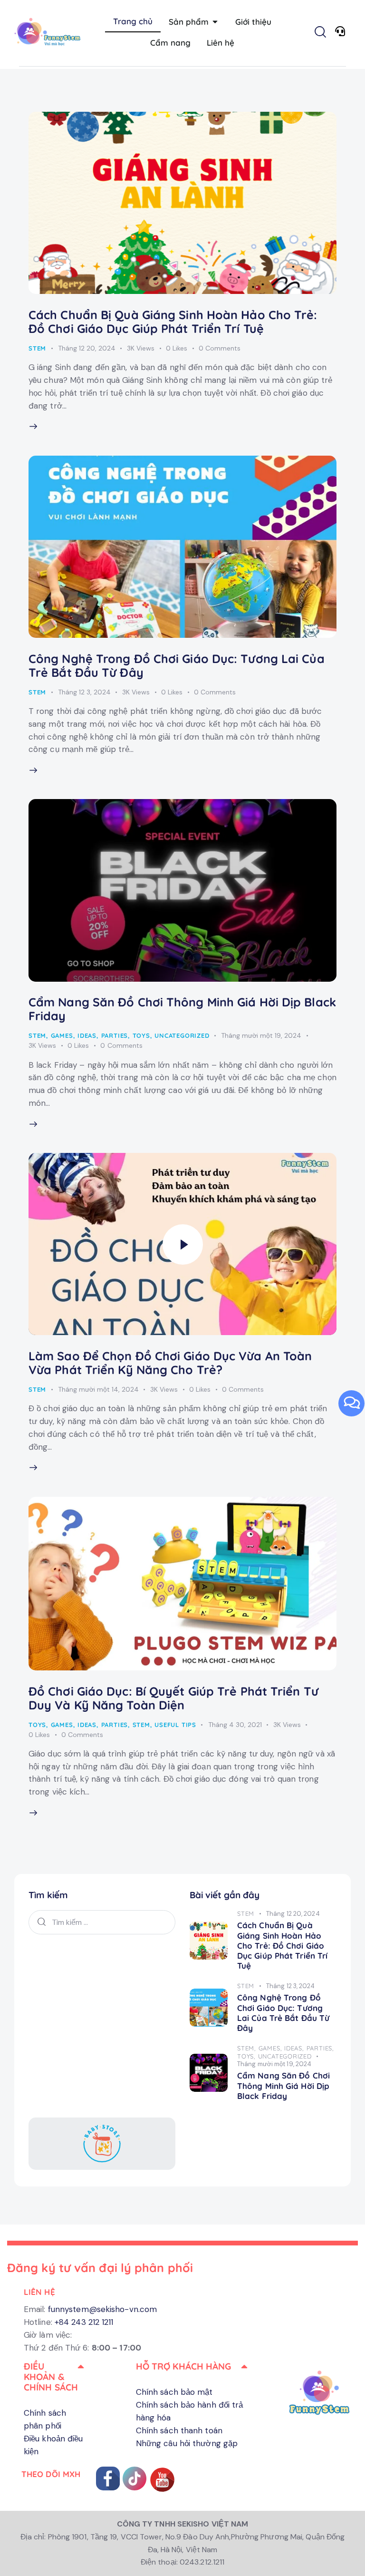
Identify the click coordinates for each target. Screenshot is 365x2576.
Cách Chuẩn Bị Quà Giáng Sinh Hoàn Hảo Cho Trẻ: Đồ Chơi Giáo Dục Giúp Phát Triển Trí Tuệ (173, 322)
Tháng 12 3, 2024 (84, 692)
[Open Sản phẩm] (215, 22)
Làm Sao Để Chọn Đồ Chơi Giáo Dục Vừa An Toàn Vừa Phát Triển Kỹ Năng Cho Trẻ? (170, 1363)
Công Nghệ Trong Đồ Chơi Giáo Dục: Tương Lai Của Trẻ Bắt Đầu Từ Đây (177, 665)
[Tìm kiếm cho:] (102, 1922)
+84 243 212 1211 (84, 2322)
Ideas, (295, 2048)
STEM (37, 348)
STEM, (248, 2048)
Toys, (248, 2056)
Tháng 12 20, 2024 (87, 348)
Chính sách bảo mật (174, 2392)
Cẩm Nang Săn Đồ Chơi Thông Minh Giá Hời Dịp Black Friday (182, 1009)
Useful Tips (175, 1725)
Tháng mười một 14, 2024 (98, 1389)
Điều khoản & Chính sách (51, 2377)
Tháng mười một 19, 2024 (261, 1035)
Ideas (87, 1035)
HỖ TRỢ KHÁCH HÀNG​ (184, 2366)
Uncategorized (182, 1035)
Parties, (320, 2048)
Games (62, 1035)
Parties (115, 1035)
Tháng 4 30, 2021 (235, 1725)
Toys (141, 1035)
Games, (271, 2048)
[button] (55, 2377)
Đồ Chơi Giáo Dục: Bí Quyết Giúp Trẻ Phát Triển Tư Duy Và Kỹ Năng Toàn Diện (173, 1698)
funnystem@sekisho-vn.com (102, 2309)
